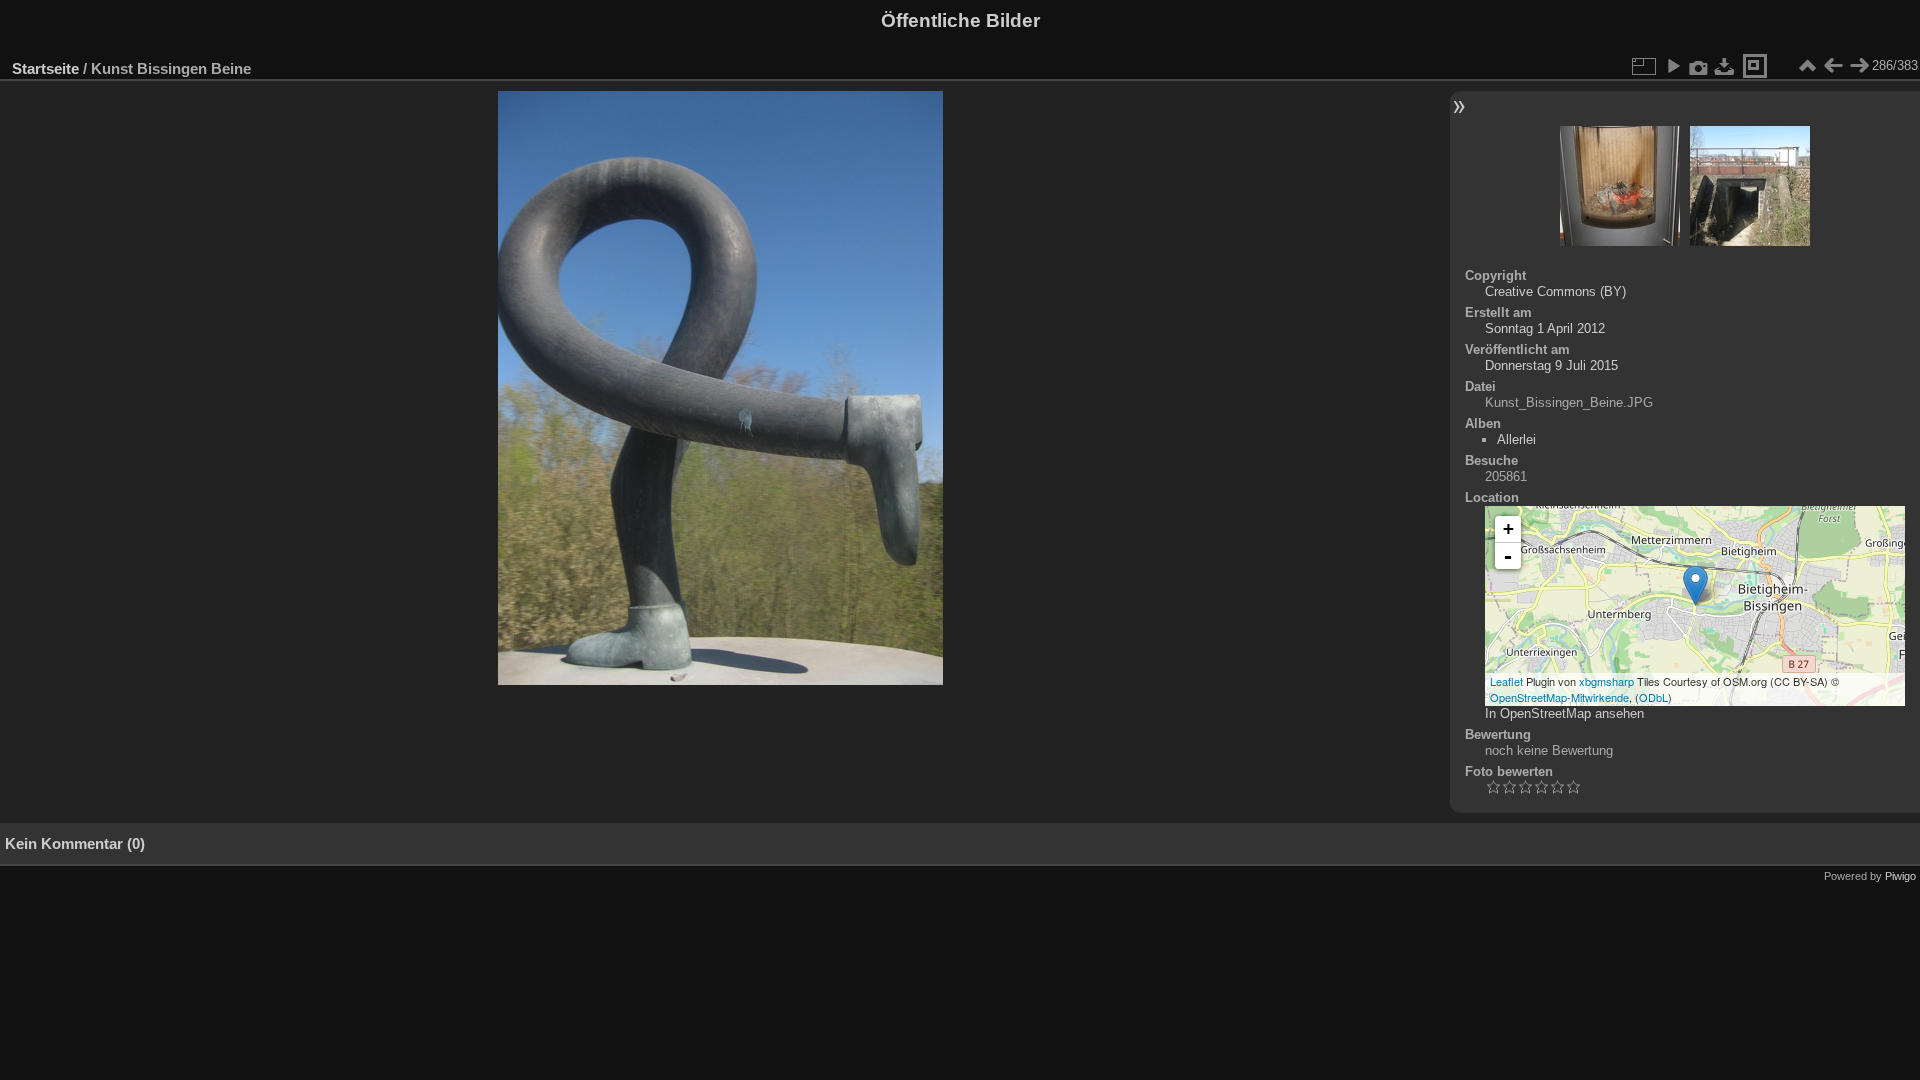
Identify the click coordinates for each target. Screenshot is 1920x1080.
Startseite (45, 68)
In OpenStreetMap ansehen (1564, 713)
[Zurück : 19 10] (1833, 66)
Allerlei (1516, 439)
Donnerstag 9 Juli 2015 (1551, 365)
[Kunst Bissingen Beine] (1695, 585)
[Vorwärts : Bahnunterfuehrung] (1859, 66)
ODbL (1653, 697)
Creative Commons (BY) (1555, 291)
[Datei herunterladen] (1725, 66)
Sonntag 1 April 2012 (1545, 328)
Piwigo (1900, 876)
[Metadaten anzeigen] (1699, 66)
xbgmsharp (1606, 681)
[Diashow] (1673, 66)
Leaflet (1506, 681)
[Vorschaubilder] (1807, 66)
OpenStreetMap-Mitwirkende (1559, 697)
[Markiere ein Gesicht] (1755, 66)
